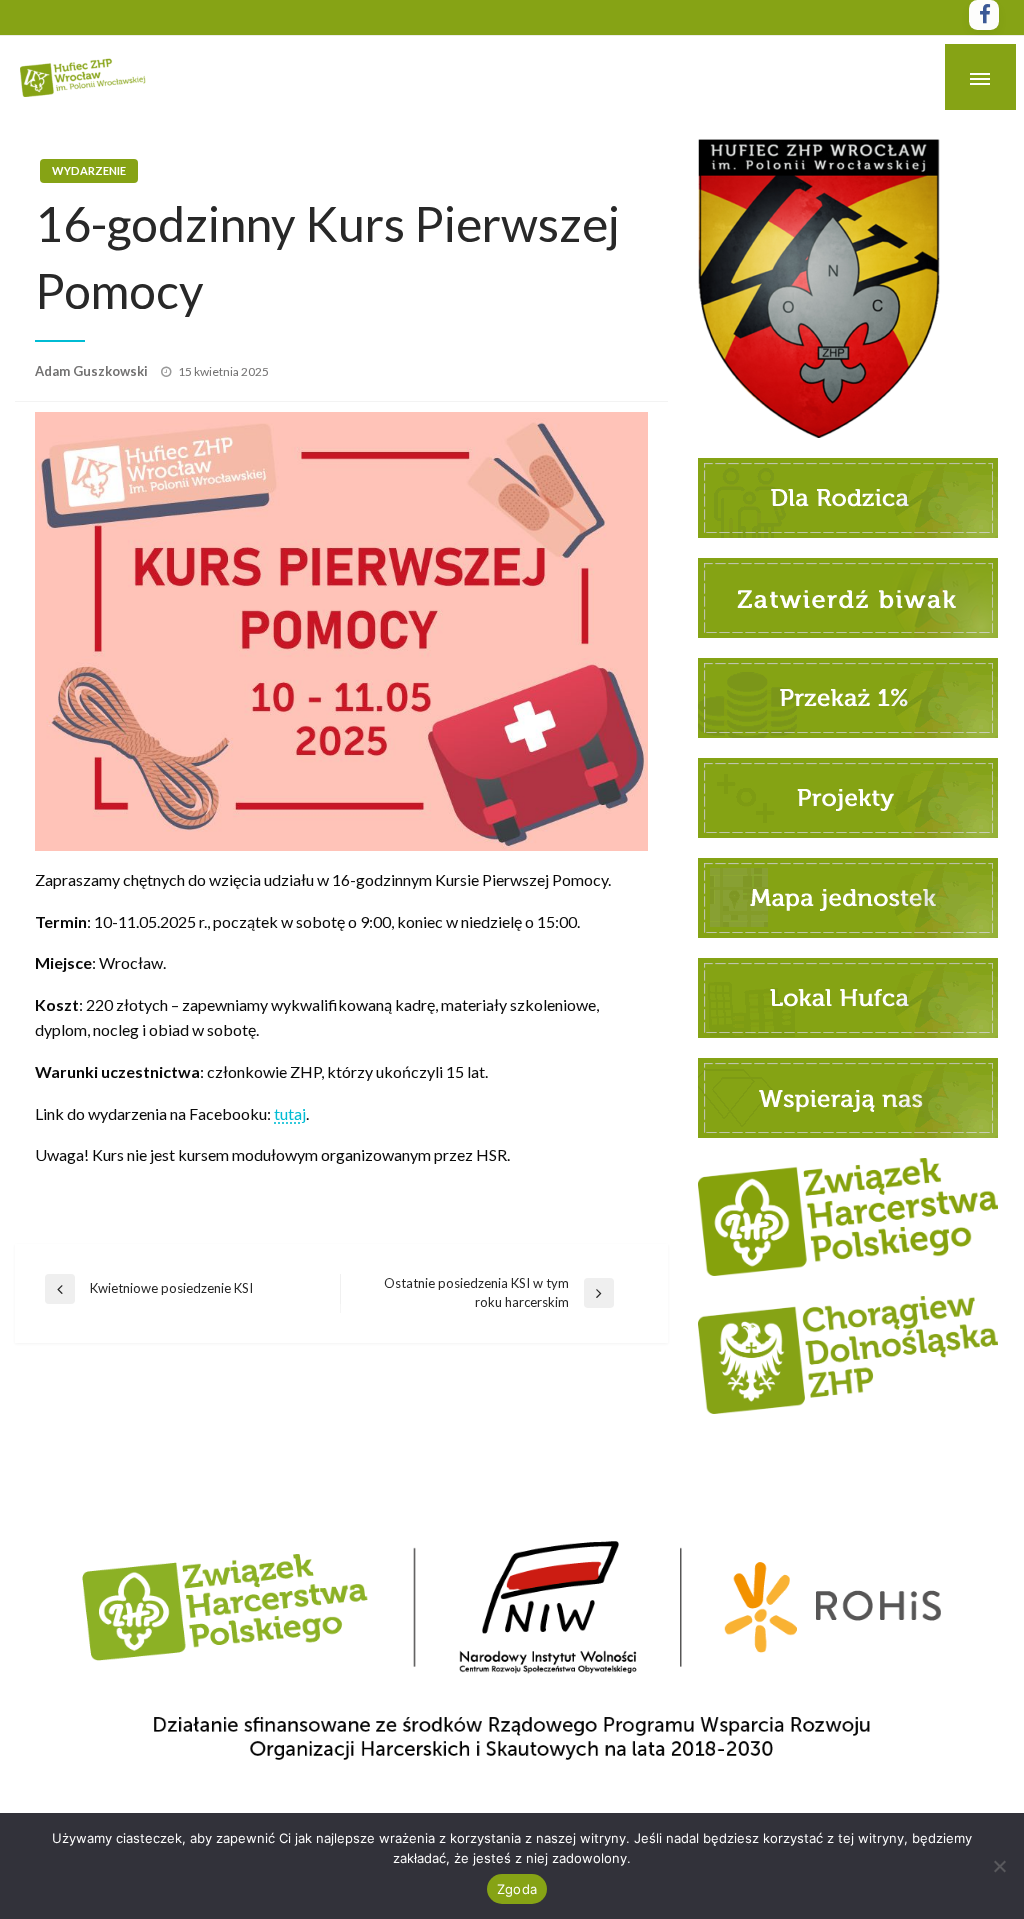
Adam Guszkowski (93, 371)
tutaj (290, 1113)
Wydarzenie (89, 170)
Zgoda (517, 1889)
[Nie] (999, 1866)
